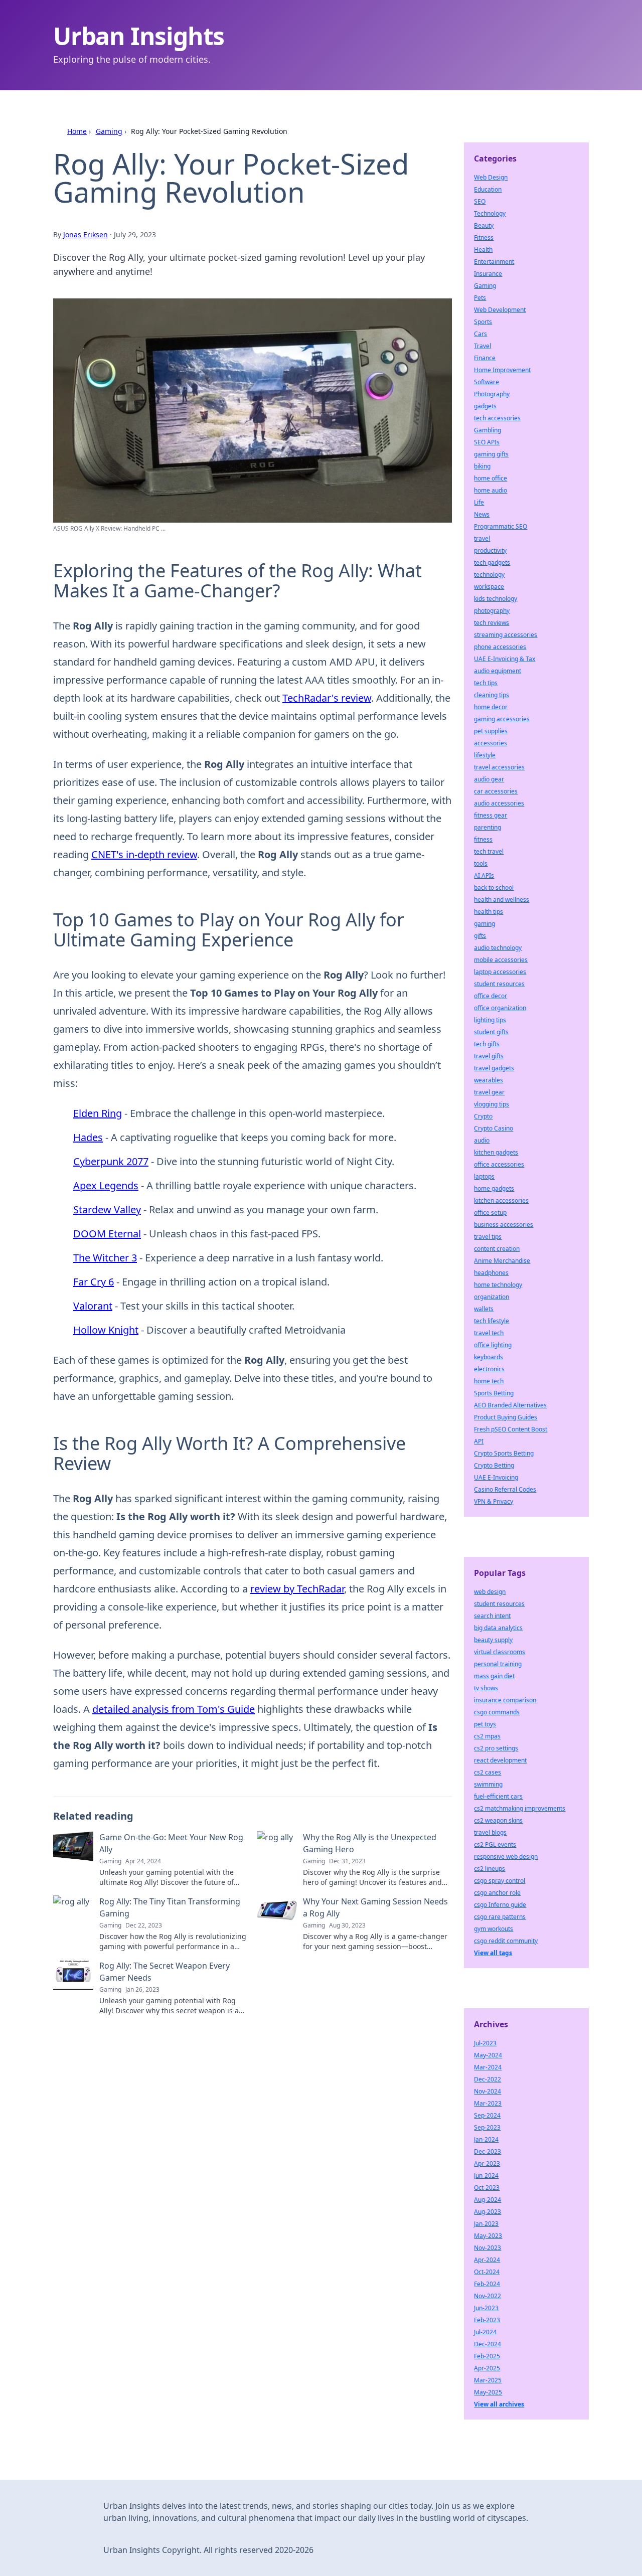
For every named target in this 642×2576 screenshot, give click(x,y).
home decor (491, 707)
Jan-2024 (486, 2139)
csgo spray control (500, 1881)
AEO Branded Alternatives (510, 1405)
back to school (494, 888)
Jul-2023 (485, 2043)
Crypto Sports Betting (504, 1453)
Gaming (109, 131)
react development (500, 1760)
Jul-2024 (485, 2332)
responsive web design (506, 1857)
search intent (492, 1616)
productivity (490, 550)
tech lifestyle (492, 1321)
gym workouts (494, 1929)
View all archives (499, 2404)
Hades (88, 1137)
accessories (491, 743)
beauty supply (493, 1640)
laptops (484, 1176)
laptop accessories (500, 972)
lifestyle (485, 755)
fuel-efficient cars (498, 1796)
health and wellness (502, 900)
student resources (499, 984)
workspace (489, 587)
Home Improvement (502, 370)
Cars (480, 334)
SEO (480, 201)
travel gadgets (494, 1068)
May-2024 (488, 2055)
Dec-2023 (488, 2151)
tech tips (486, 683)
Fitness (484, 237)
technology (489, 575)
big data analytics (498, 1628)
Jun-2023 (486, 2308)
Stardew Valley (107, 1210)
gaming (485, 924)
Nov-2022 (488, 2296)
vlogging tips (492, 1104)
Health (483, 250)
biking (482, 466)
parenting (488, 827)
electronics (489, 1369)
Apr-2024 (487, 2260)
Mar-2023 (488, 2103)
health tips (489, 912)
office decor (491, 996)
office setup (490, 1213)
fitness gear (491, 815)
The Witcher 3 (105, 1258)
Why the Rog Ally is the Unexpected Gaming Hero (370, 1843)
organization (492, 1297)
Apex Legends (106, 1185)
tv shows (486, 1688)
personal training (498, 1664)
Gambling (488, 430)
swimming (488, 1784)
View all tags (493, 1953)
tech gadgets (492, 562)
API (479, 1441)
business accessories (504, 1225)
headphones (491, 1273)
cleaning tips (492, 695)
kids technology (496, 599)
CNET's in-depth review (144, 854)
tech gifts (487, 1044)
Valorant (93, 1306)
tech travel (489, 851)
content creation (497, 1249)
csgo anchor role (497, 1893)
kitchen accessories (501, 1200)
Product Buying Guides (506, 1417)
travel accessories (499, 767)
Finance (485, 358)
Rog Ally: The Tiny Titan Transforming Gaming (170, 1907)
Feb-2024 (487, 2284)
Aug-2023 (488, 2212)
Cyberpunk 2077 (111, 1161)
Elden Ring (98, 1113)
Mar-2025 (488, 2380)
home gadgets (494, 1188)
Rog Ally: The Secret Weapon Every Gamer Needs (165, 1972)
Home (77, 131)
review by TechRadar (297, 1589)
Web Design (491, 177)
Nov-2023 (488, 2248)
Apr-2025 (487, 2368)
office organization (500, 1008)
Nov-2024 (488, 2091)
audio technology (498, 948)
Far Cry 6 (94, 1282)
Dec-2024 (488, 2344)
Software (487, 382)
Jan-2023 (486, 2224)
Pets (480, 298)
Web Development (500, 310)
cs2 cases (488, 1772)
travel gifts (489, 1056)
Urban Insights (139, 36)
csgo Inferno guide (500, 1905)
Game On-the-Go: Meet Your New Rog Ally (171, 1843)
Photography (492, 394)
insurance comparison (505, 1700)
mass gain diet (494, 1676)
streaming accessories (506, 635)
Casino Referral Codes (505, 1489)
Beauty (484, 225)
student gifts (491, 1032)
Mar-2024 (488, 2067)
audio (482, 1140)
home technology (498, 1285)
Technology (490, 213)
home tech (489, 1381)
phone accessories (500, 647)
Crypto (483, 1116)
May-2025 (488, 2392)
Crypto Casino (494, 1128)
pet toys (485, 1724)
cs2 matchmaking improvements (520, 1808)
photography (492, 611)
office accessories (499, 1164)
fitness (483, 839)
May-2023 (488, 2236)
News (482, 514)
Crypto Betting (494, 1465)
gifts (480, 936)
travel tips (488, 1237)
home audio (491, 490)
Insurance (488, 274)
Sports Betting (494, 1393)
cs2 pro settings (496, 1748)
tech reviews (492, 623)
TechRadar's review (327, 698)
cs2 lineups (490, 1869)
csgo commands (497, 1712)
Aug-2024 (488, 2200)
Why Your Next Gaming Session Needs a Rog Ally (375, 1907)
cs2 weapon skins (498, 1820)
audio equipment (498, 671)
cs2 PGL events (495, 1844)
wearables (489, 1080)
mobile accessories (501, 960)
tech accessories (497, 418)
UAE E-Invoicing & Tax (505, 659)
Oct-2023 (487, 2188)
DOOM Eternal (107, 1234)
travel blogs (490, 1832)
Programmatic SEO (501, 526)
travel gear (489, 1092)
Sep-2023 (487, 2127)
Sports (483, 322)
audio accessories (499, 803)
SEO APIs (487, 442)
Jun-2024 (486, 2176)
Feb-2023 (487, 2320)
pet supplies (491, 731)
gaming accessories (502, 719)
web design (490, 1592)
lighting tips (490, 1020)
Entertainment (494, 262)
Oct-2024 (487, 2272)
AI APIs (484, 875)
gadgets (485, 406)
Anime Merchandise (502, 1261)
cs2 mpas (487, 1736)
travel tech (489, 1333)
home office (491, 478)
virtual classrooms (500, 1652)
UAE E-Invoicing (496, 1477)
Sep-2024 (487, 2115)
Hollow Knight (106, 1330)
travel (482, 538)
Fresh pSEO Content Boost (511, 1429)
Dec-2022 (488, 2079)
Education (488, 189)
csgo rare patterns (500, 1917)
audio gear (489, 779)
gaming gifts (491, 454)
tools (481, 863)
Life (479, 502)
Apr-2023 (487, 2163)
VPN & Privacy (494, 1501)
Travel (483, 346)
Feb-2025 (487, 2356)
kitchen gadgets (496, 1152)
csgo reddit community (506, 1941)
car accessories (496, 791)
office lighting (493, 1345)
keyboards (489, 1357)
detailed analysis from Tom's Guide (174, 1709)
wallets (484, 1309)
